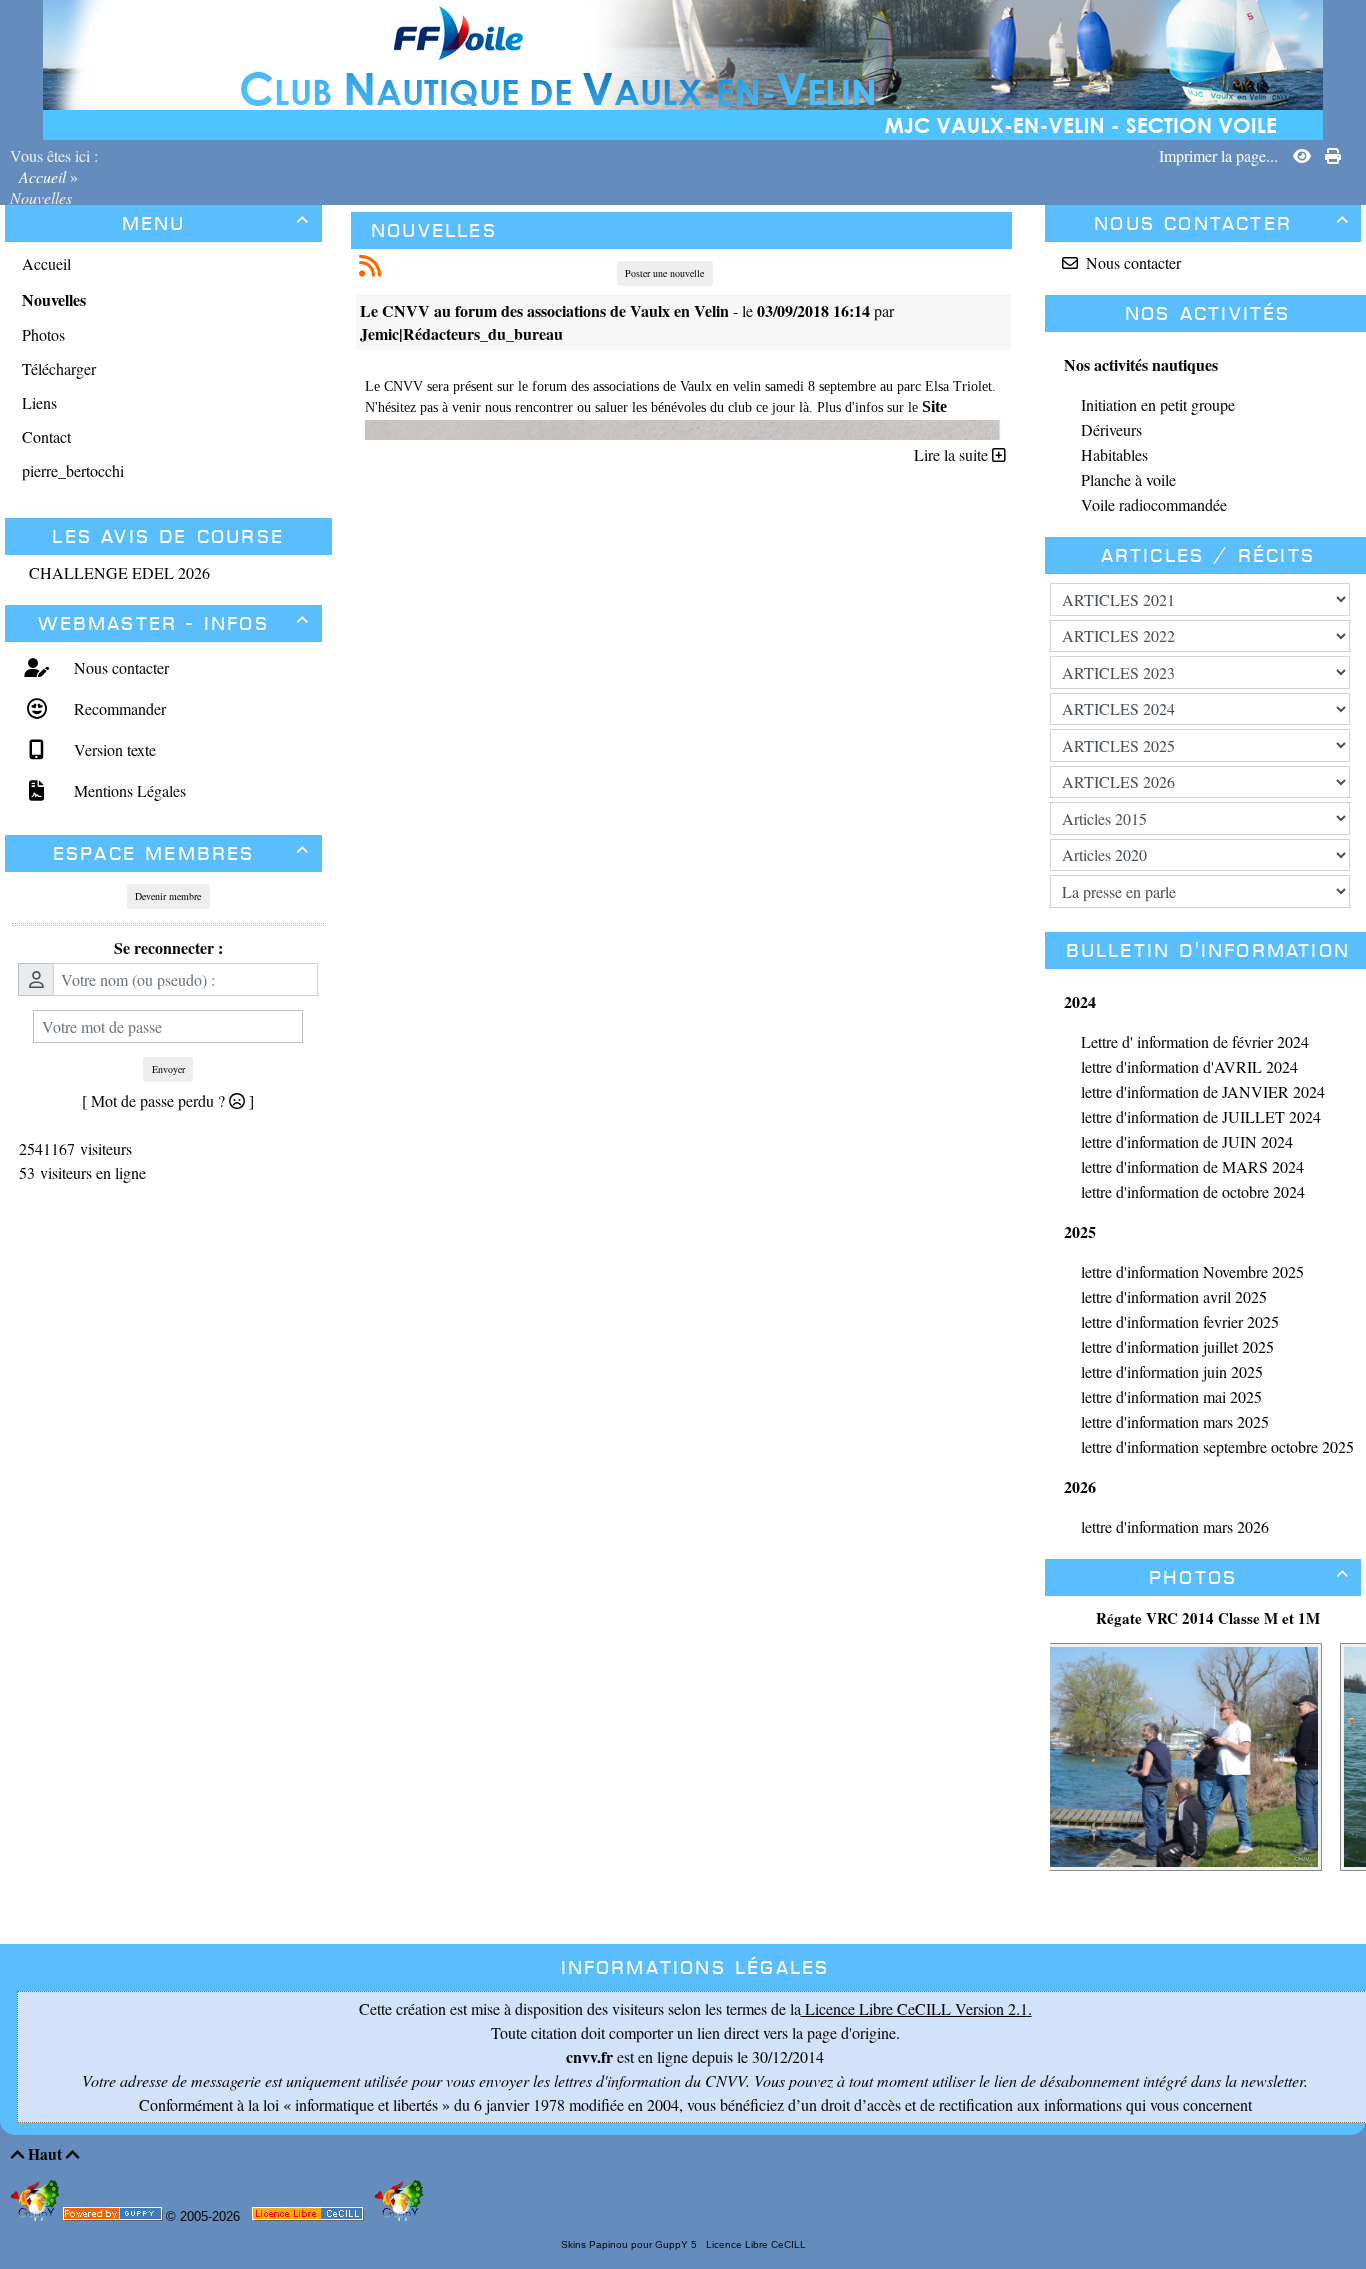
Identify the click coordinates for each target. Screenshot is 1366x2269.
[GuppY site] (37, 2216)
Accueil (42, 176)
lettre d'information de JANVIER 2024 (1203, 1091)
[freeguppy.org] (114, 2217)
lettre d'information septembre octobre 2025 (1217, 1446)
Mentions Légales (127, 790)
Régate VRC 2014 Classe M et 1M (1208, 1618)
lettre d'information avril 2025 (1174, 1296)
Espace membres (182, 853)
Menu (216, 223)
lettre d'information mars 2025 (1175, 1421)
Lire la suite (953, 454)
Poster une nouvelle (664, 273)
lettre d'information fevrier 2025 (1180, 1321)
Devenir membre (168, 896)
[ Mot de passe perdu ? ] (168, 1100)
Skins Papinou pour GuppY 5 (632, 2244)
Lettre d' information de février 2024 (1195, 1041)
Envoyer (168, 1069)
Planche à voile (1128, 479)
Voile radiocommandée (1154, 504)
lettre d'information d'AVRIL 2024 (1189, 1066)
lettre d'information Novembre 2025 (1192, 1271)
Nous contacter (119, 667)
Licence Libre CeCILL (754, 2244)
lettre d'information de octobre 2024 (1193, 1191)
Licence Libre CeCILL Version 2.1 (914, 2008)
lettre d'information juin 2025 (1172, 1371)
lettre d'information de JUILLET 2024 (1201, 1116)
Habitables (1114, 454)
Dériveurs (1111, 429)
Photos (1249, 1577)
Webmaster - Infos (174, 623)
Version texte (112, 749)
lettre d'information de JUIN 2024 (1187, 1141)
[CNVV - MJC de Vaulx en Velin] (683, 67)
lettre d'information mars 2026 (1175, 1526)
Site (934, 406)
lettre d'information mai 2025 (1171, 1396)
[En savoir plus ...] (309, 2217)
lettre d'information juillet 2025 (1177, 1346)
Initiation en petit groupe (1158, 404)
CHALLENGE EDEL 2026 (119, 572)
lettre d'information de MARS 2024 (1192, 1166)
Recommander (117, 708)
